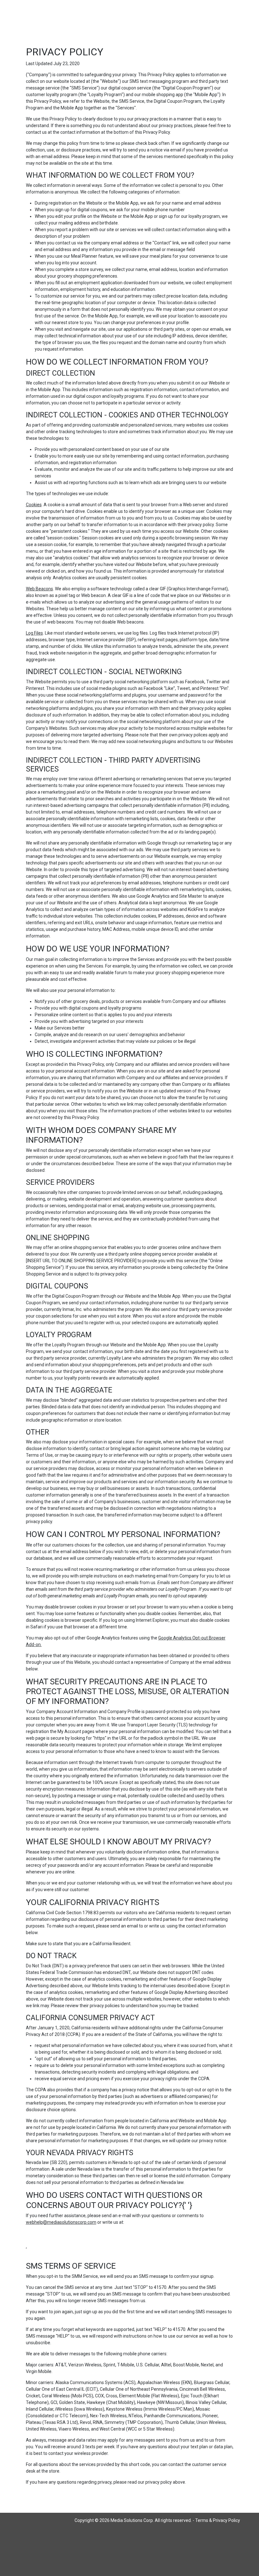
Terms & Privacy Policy (218, 2520)
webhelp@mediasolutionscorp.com (61, 2222)
